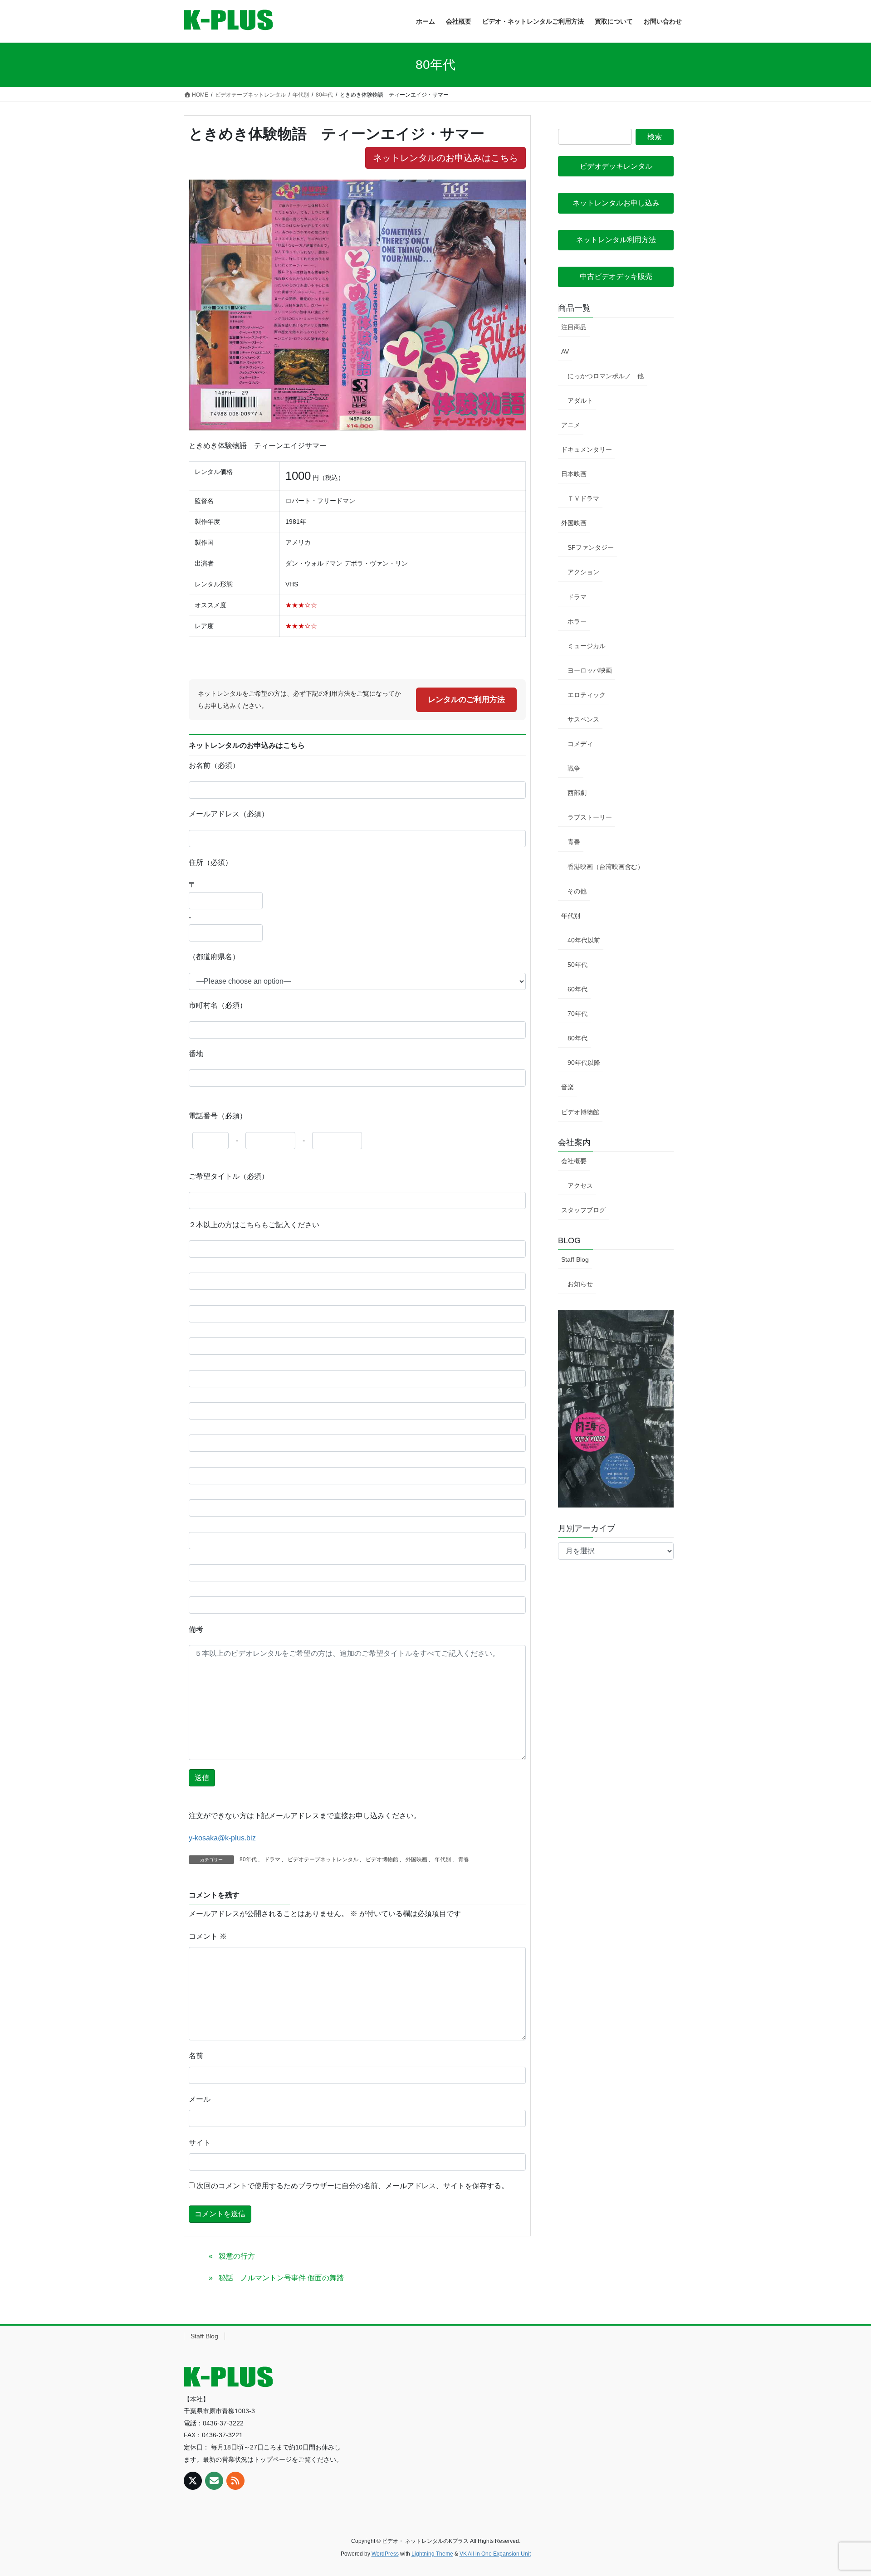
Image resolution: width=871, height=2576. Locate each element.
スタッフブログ (583, 1210)
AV (565, 351)
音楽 (568, 1087)
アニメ (571, 425)
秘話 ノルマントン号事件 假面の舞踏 (281, 2278)
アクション (583, 572)
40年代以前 (584, 940)
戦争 (574, 768)
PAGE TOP (843, 2491)
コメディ (580, 744)
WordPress (385, 2554)
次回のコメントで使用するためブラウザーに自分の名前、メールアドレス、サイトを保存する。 (352, 2186)
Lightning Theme (432, 2554)
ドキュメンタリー (587, 449)
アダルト (580, 400)
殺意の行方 (237, 2256)
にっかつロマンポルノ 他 (606, 376)
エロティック (587, 695)
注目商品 (574, 327)
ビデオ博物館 (382, 1859)
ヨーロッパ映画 (590, 670)
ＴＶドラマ (583, 498)
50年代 (577, 965)
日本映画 (574, 474)
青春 (464, 1859)
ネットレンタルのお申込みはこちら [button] (445, 158)
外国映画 (416, 1859)
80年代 (248, 1859)
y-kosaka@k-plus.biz (222, 1838)
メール (200, 2099)
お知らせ (580, 1284)
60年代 (577, 989)
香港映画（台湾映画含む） (606, 867)
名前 (196, 2056)
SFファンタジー (591, 547)
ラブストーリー (590, 817)
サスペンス (583, 719)
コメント (208, 1936)
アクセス (580, 1186)
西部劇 (577, 793)
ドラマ (272, 1859)
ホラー (577, 621)
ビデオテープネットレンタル (323, 1859)
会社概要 (574, 1161)
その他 (577, 891)
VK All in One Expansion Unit (495, 2554)
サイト (200, 2143)
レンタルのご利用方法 (466, 700)
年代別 (443, 1859)
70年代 (577, 1014)
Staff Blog (575, 1259)
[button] (616, 166)
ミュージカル (587, 646)
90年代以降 (584, 1063)
